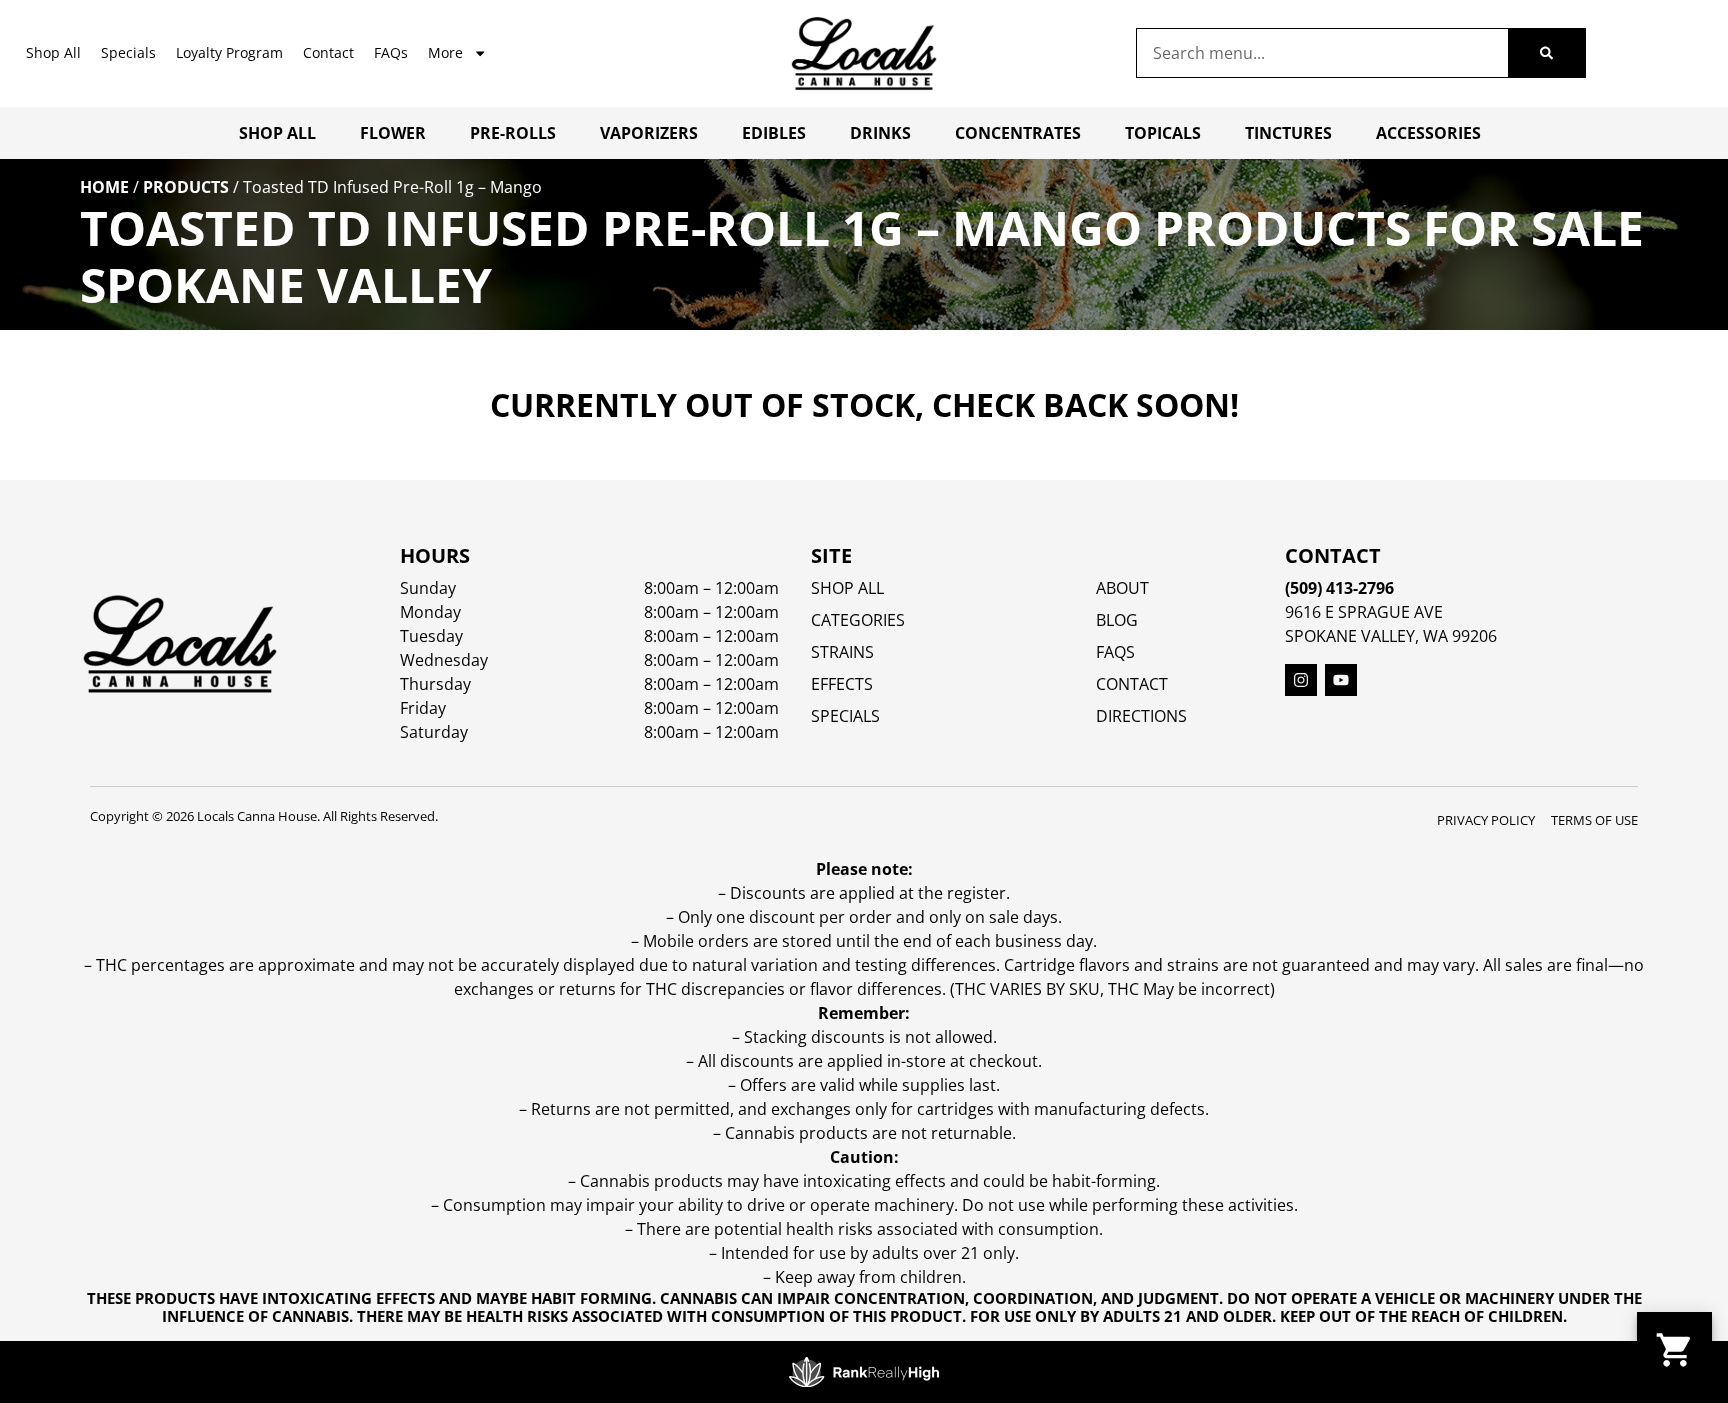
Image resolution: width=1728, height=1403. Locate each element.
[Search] (1546, 53)
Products (186, 187)
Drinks (880, 133)
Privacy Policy (1486, 820)
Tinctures (1288, 133)
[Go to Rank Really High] (864, 1372)
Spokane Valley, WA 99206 (1391, 636)
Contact (328, 52)
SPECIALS (845, 716)
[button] (1674, 1349)
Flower (393, 133)
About (1122, 588)
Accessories (1428, 133)
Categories (858, 620)
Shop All (53, 52)
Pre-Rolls (513, 133)
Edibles (774, 133)
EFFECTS (842, 684)
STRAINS (842, 652)
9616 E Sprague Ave (1364, 612)
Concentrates (1018, 133)
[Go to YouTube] (1341, 680)
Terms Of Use (1594, 820)
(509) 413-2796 (1339, 588)
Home (104, 187)
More (445, 52)
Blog (1117, 620)
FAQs (391, 52)
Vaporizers (649, 133)
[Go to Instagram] (1301, 680)
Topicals (1163, 133)
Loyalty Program (229, 52)
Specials (128, 52)
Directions (1141, 716)
